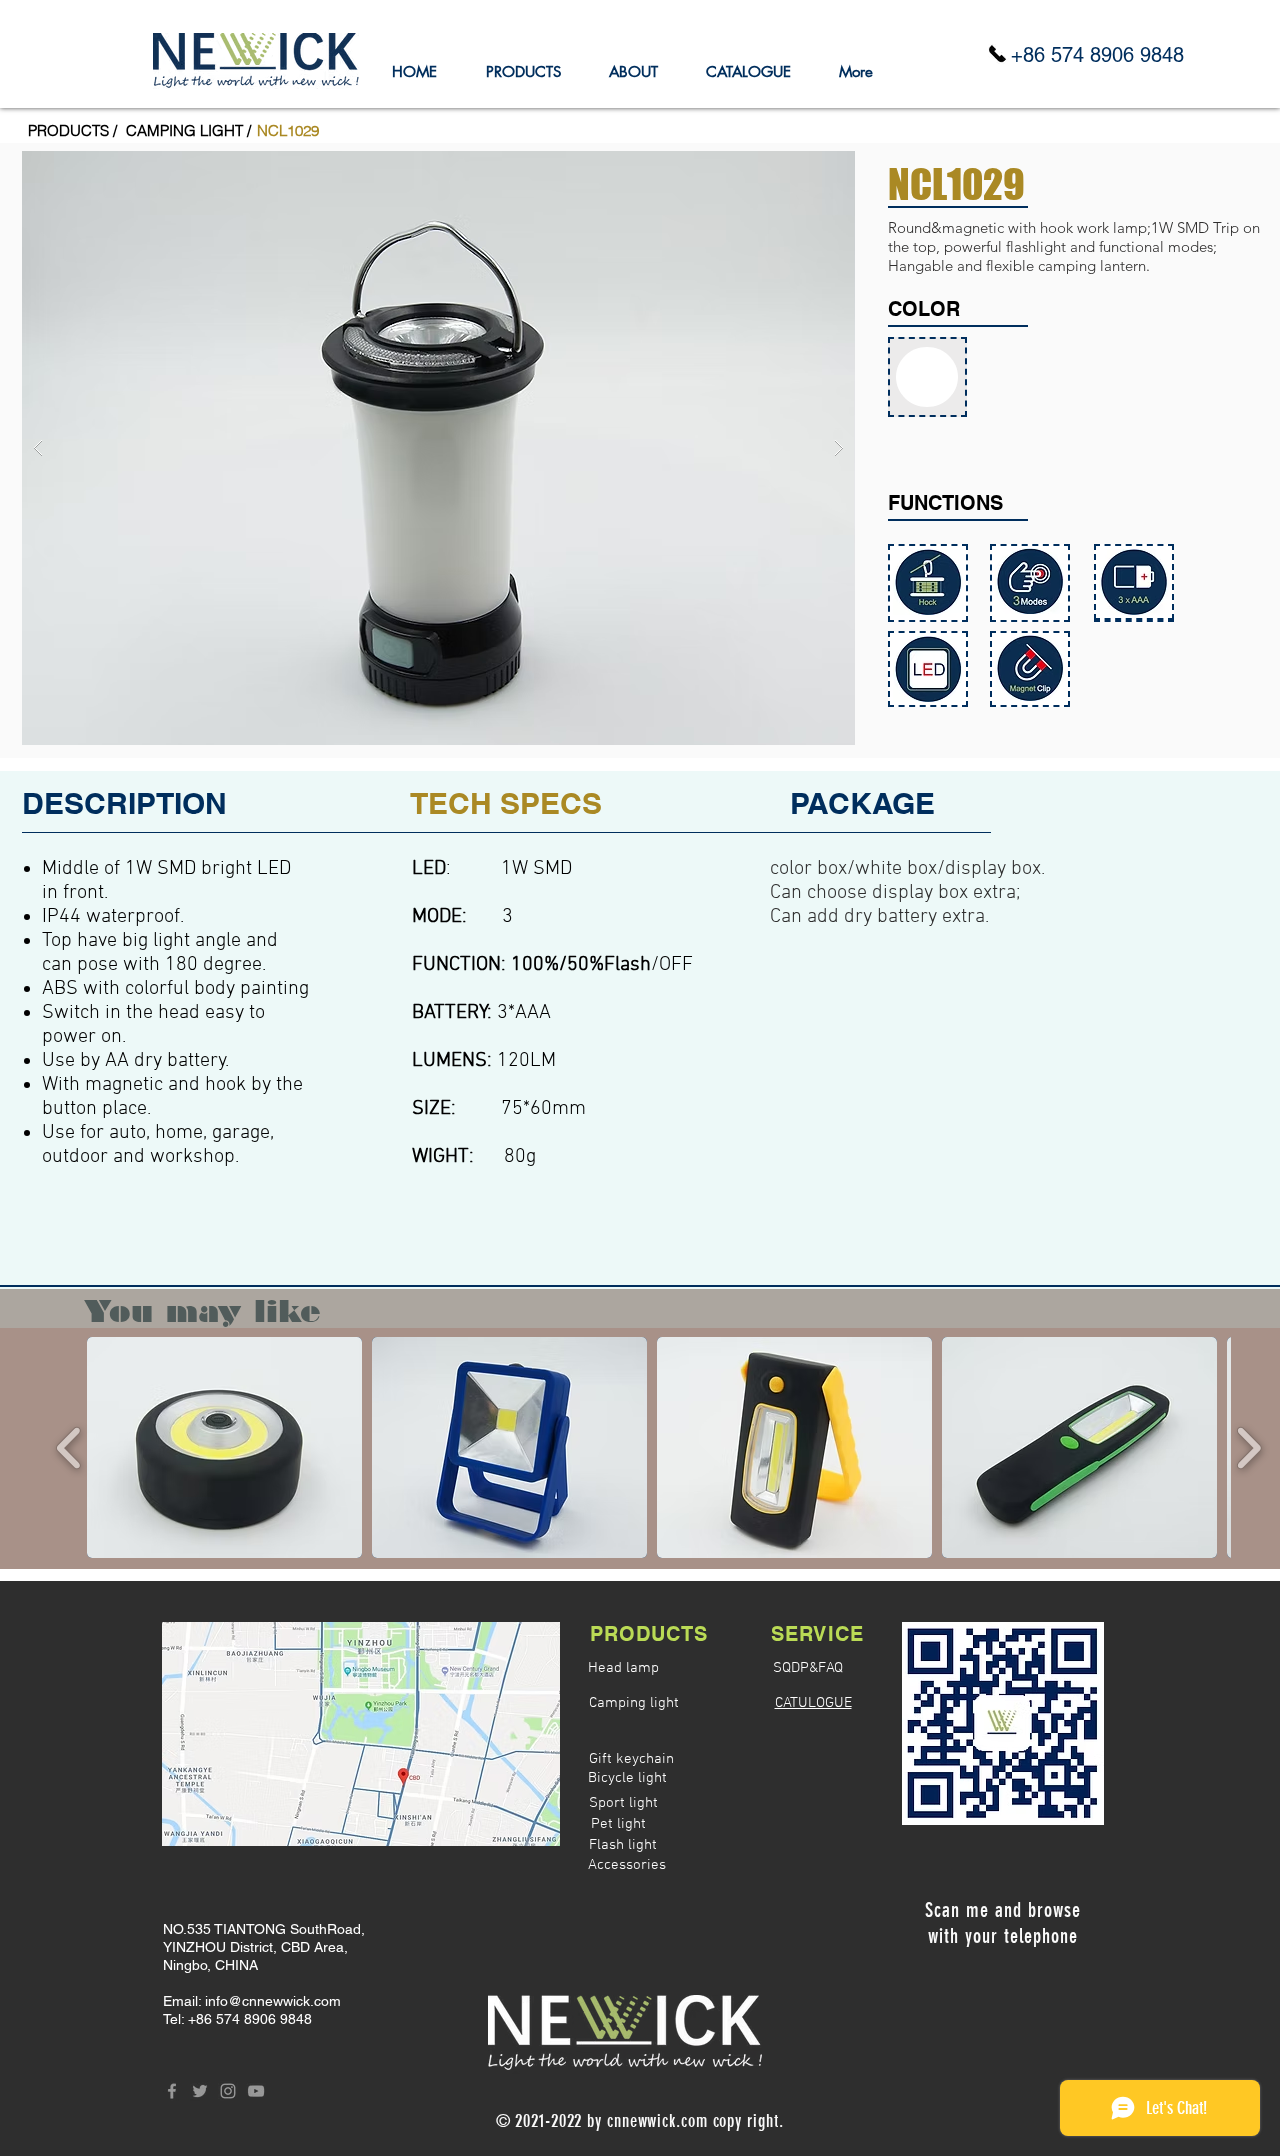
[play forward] (1248, 1447)
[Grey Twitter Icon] (200, 2091)
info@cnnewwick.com (273, 2001)
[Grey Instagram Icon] (228, 2091)
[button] (288, 130)
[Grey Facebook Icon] (172, 2091)
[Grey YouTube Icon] (256, 2091)
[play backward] (69, 1447)
